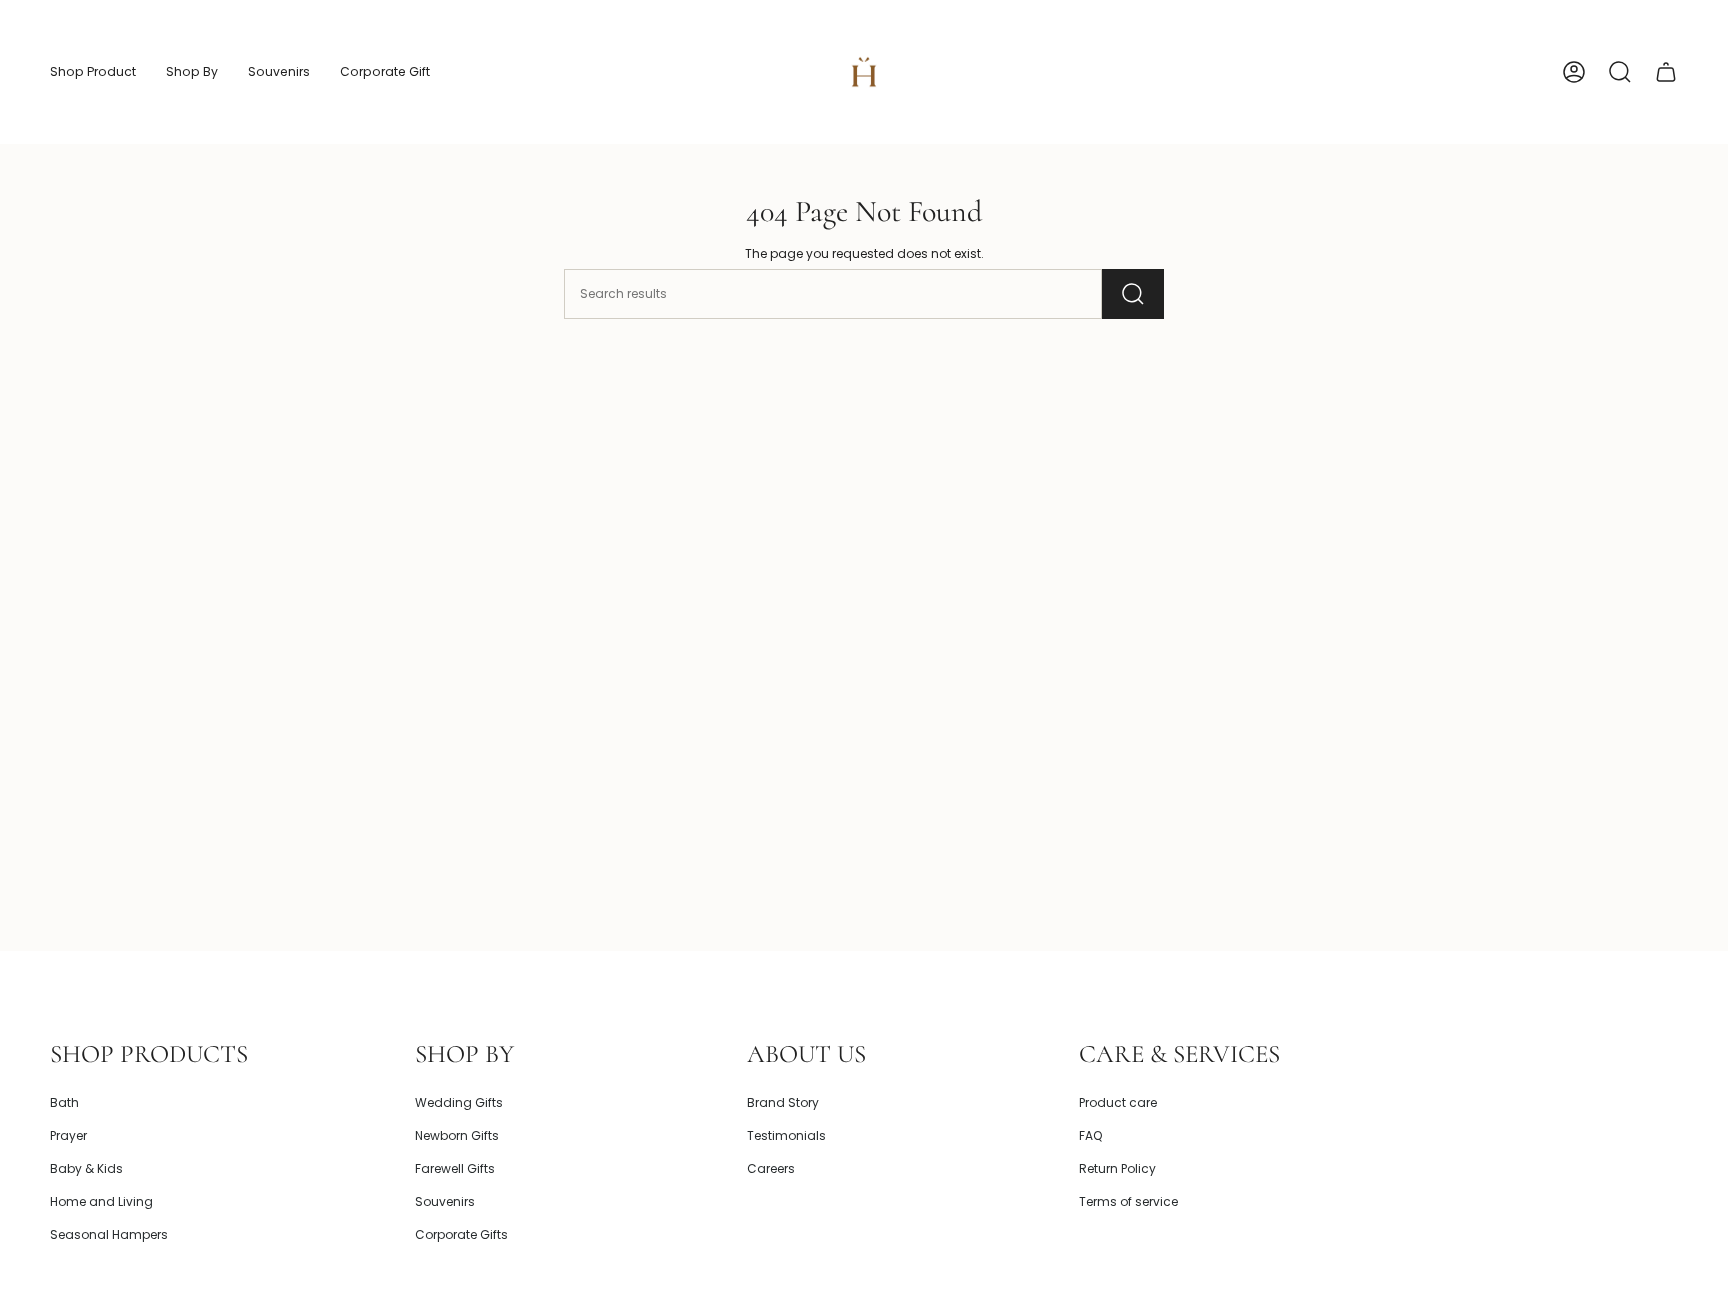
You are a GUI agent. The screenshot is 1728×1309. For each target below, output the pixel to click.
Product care (1118, 1102)
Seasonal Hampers (109, 1234)
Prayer (68, 1135)
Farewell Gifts (455, 1168)
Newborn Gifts (457, 1135)
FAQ (1090, 1135)
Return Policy (1117, 1168)
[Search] (1133, 294)
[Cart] (1666, 72)
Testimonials (786, 1135)
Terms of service (1128, 1201)
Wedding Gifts (459, 1102)
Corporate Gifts (461, 1234)
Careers (771, 1168)
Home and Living (101, 1201)
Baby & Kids (86, 1168)
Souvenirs (445, 1201)
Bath (64, 1102)
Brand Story (783, 1102)
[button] (93, 72)
